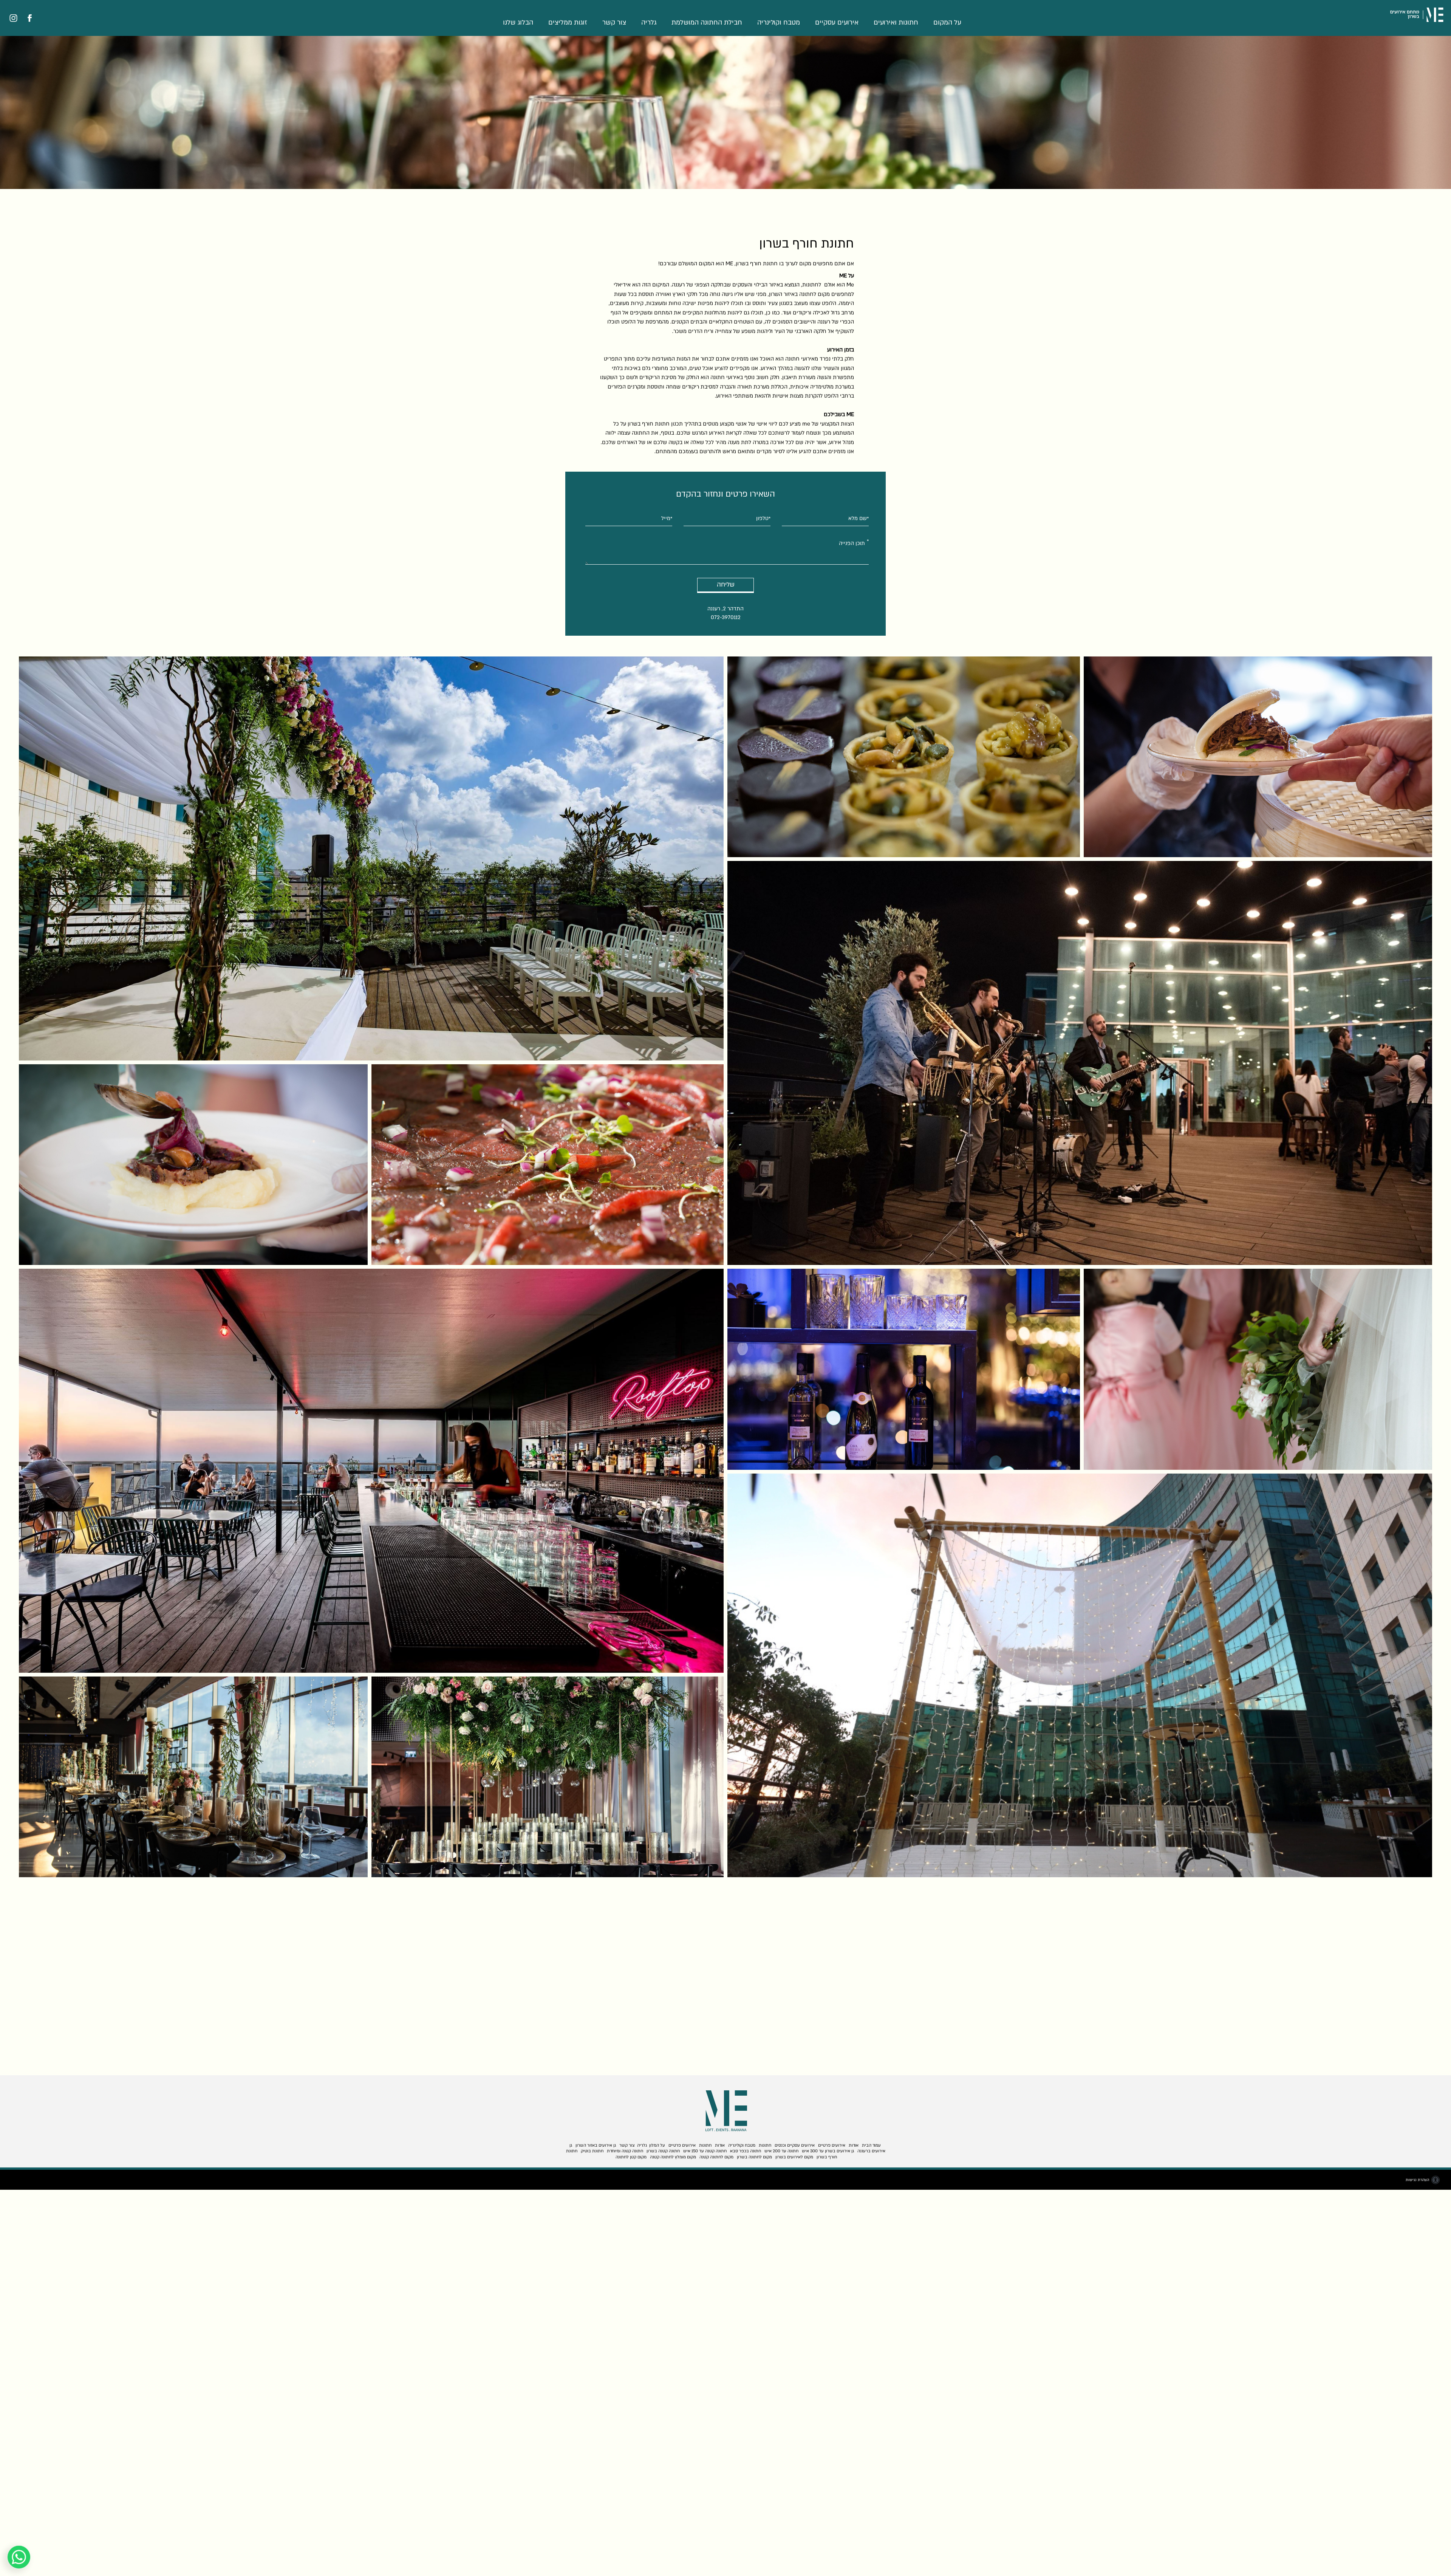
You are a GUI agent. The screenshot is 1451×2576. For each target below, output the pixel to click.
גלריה (649, 22)
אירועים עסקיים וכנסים (795, 2145)
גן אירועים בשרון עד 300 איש (828, 2151)
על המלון (657, 2145)
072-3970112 (726, 617)
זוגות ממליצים (568, 22)
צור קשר (614, 22)
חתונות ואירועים (896, 22)
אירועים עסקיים (837, 22)
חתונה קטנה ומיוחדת (625, 2151)
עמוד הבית (871, 2145)
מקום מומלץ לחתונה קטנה (673, 2157)
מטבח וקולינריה (779, 22)
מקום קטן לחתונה (631, 2157)
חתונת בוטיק (592, 2151)
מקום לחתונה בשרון (754, 2157)
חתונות (765, 2145)
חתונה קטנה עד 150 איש (705, 2151)
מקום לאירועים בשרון (794, 2157)
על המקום (947, 22)
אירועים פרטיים (832, 2145)
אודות (854, 2145)
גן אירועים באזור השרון (596, 2145)
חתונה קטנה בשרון (663, 2151)
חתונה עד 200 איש (781, 2151)
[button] (725, 25)
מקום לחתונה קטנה (716, 2157)
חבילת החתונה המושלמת (707, 22)
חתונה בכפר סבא (746, 2151)
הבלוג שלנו (518, 22)
